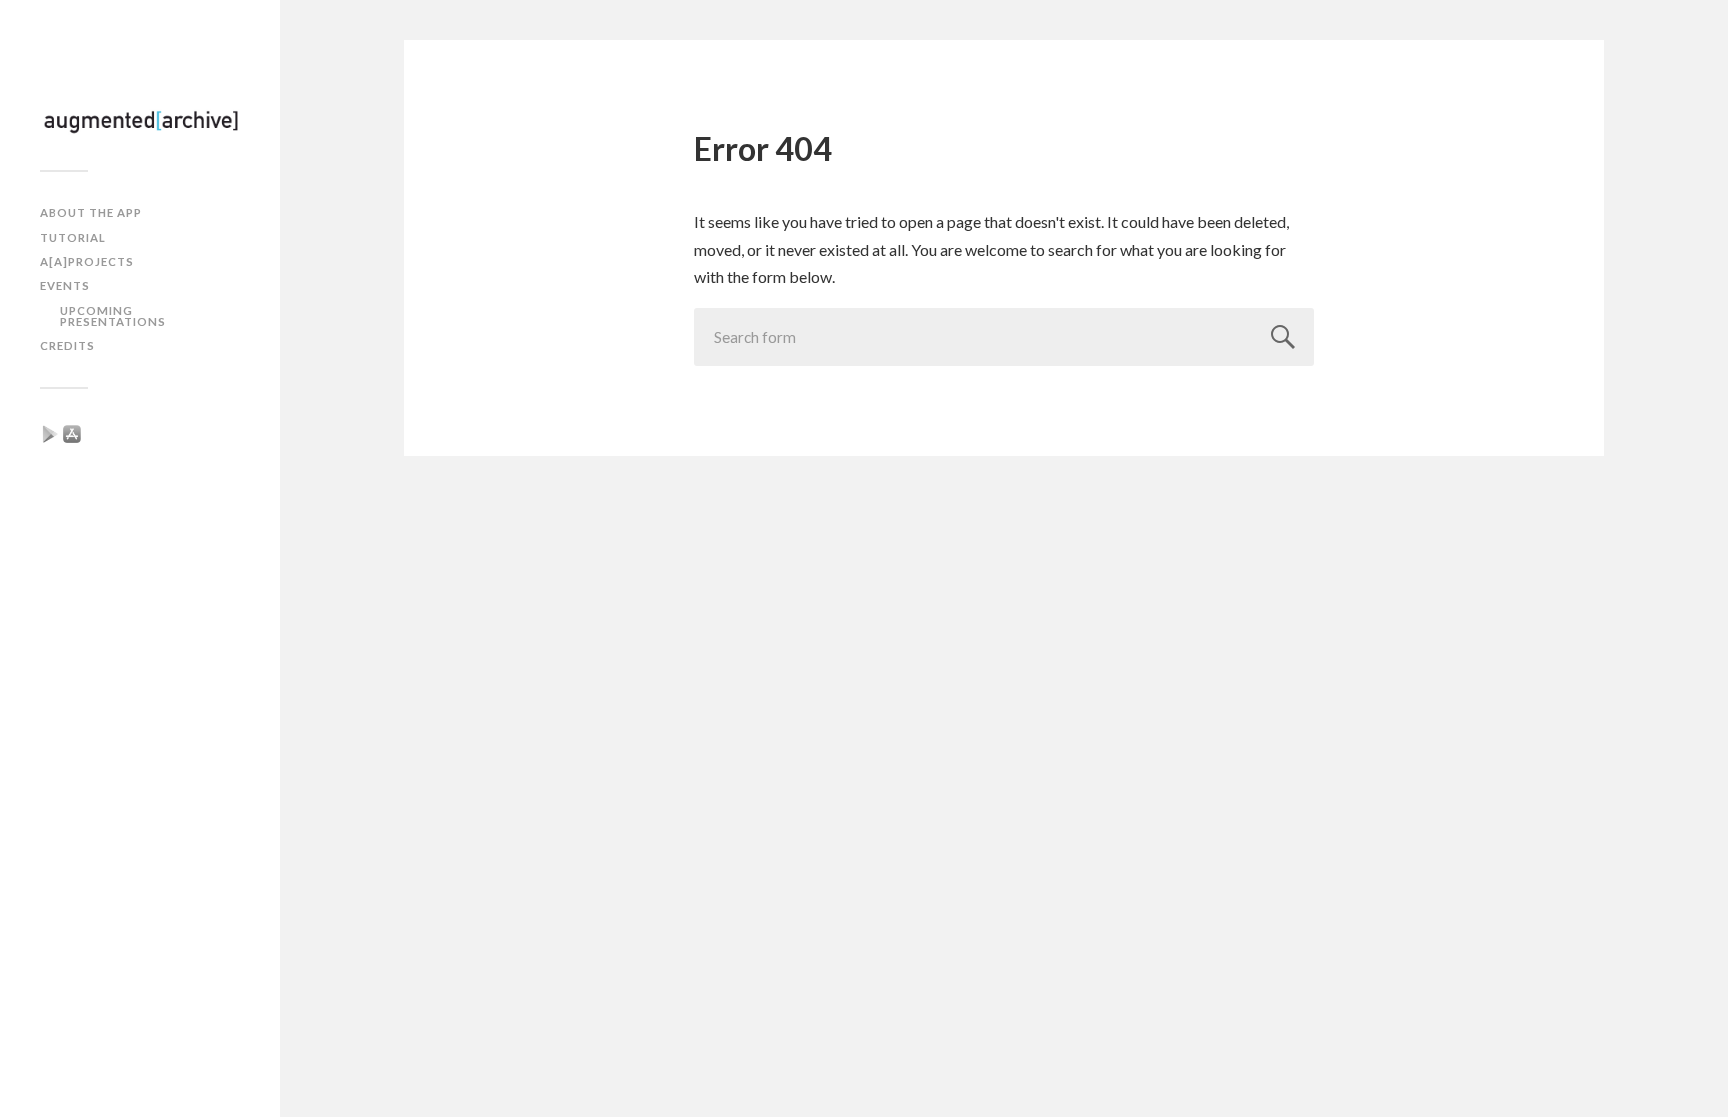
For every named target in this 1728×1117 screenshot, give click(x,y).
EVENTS (65, 285)
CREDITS (67, 345)
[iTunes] (72, 431)
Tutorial (73, 237)
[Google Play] (50, 431)
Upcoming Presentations (113, 316)
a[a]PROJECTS (87, 261)
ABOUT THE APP (91, 212)
